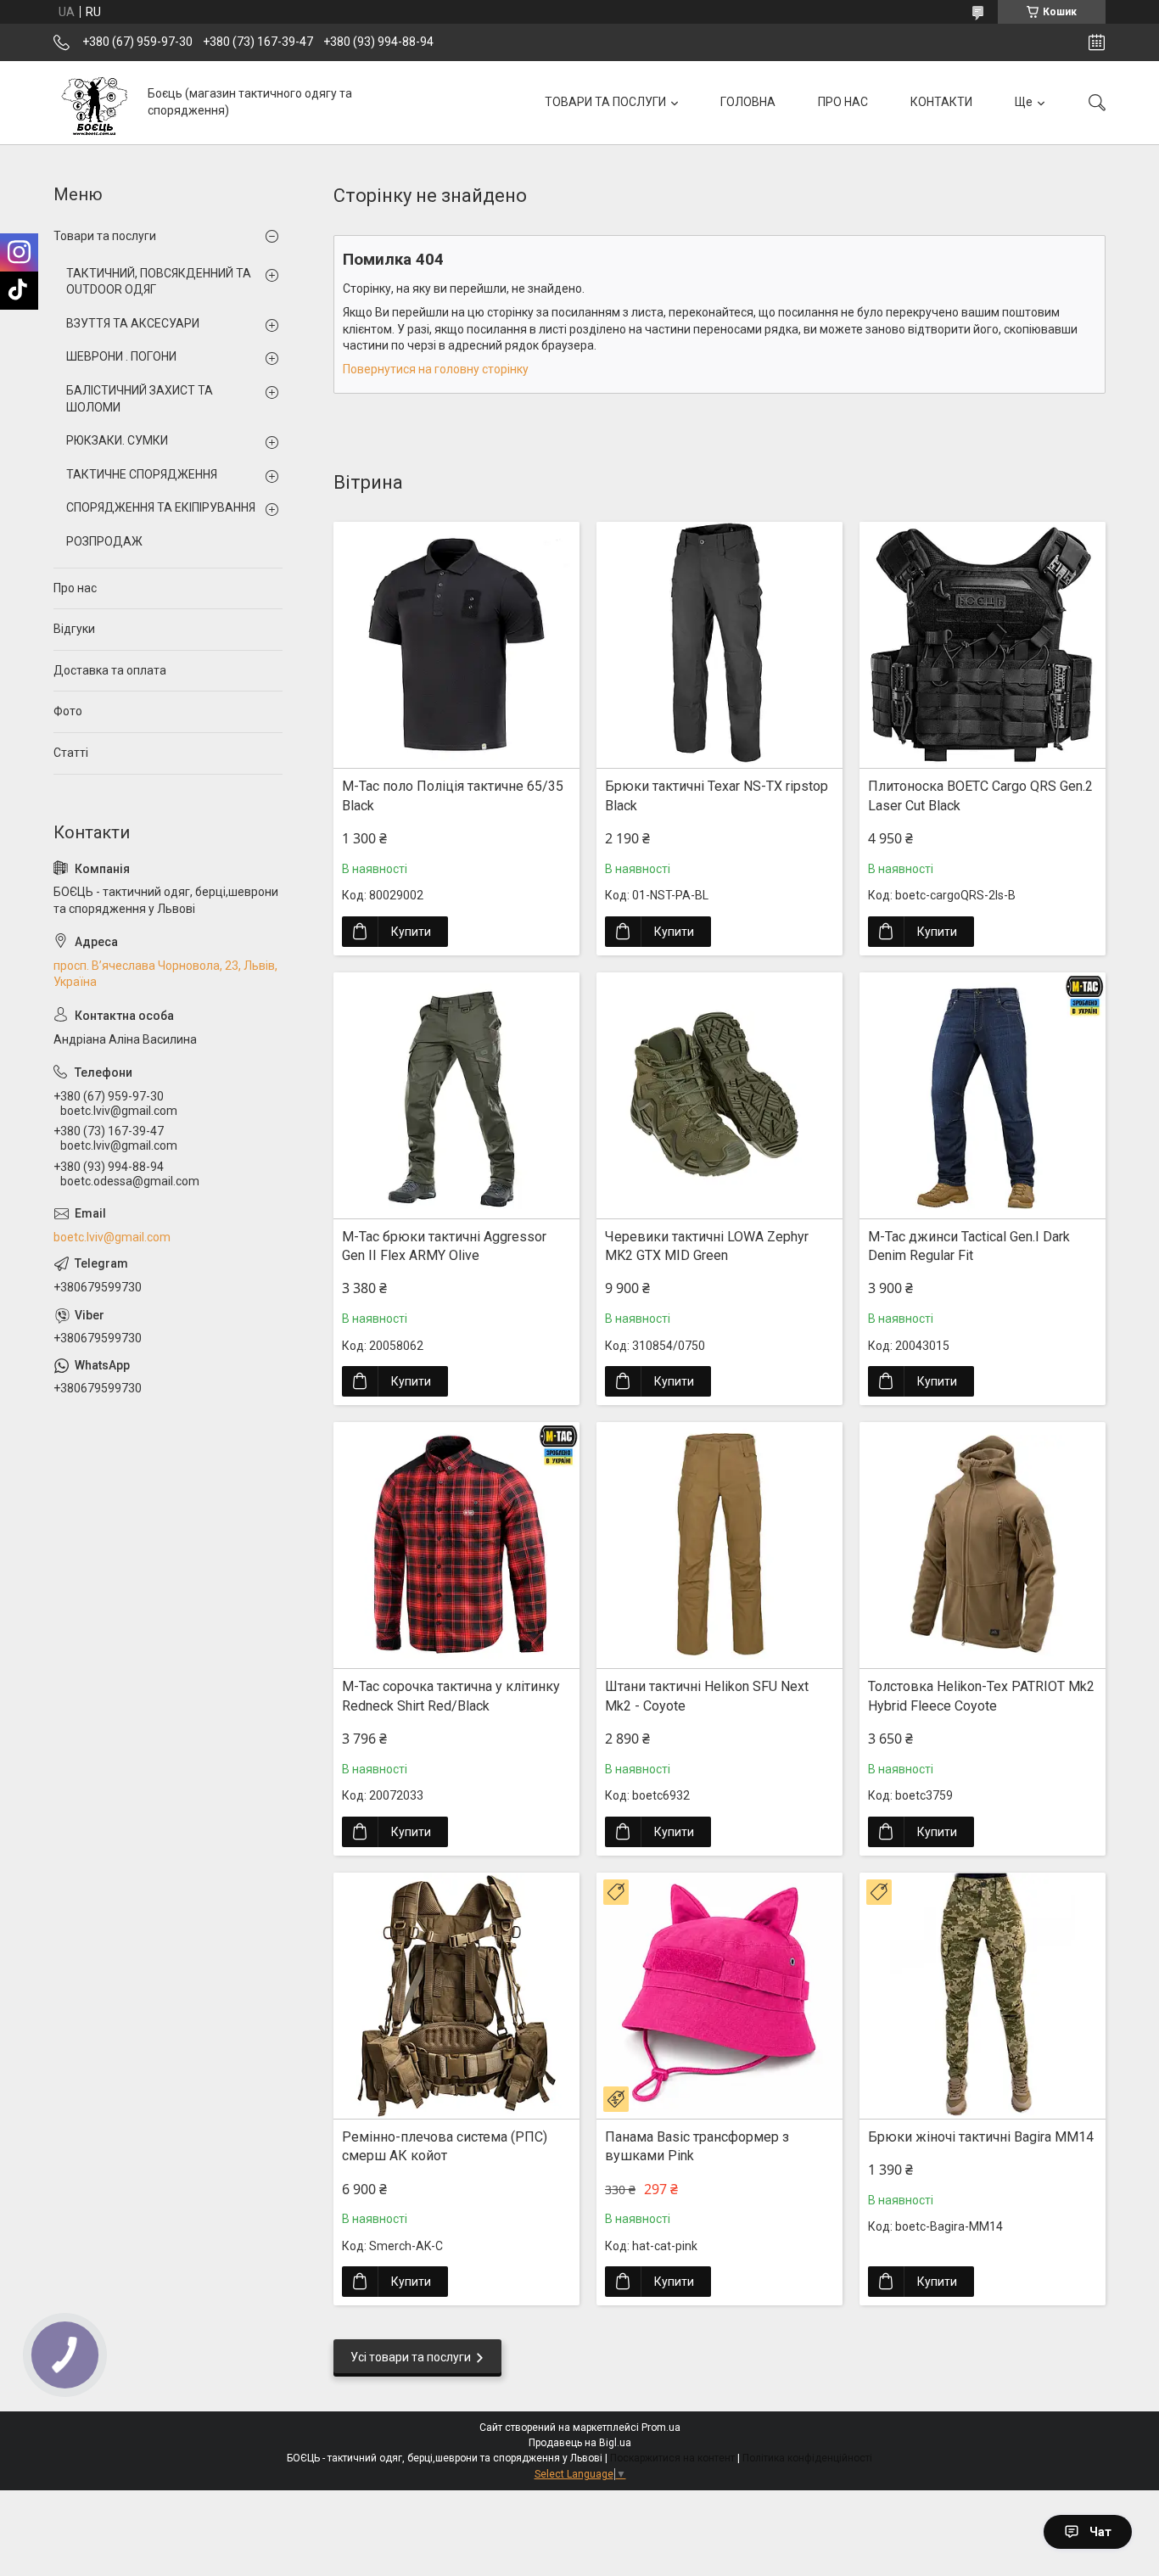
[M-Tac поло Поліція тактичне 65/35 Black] (456, 645)
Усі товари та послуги (411, 2357)
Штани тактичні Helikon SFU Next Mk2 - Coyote (707, 1696)
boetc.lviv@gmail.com (112, 1237)
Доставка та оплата (110, 670)
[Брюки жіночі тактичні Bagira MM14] (983, 1996)
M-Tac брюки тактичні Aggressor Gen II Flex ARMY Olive (444, 1246)
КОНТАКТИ (941, 102)
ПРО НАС (843, 102)
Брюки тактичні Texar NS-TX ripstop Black (717, 795)
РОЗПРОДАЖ (104, 541)
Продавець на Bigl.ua (580, 2443)
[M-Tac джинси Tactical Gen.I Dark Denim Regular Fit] (983, 1095)
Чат (1100, 2532)
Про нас (75, 588)
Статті (71, 753)
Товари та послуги (105, 236)
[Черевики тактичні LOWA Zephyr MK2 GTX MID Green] (719, 1095)
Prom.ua (661, 2428)
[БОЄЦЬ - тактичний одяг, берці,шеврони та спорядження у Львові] (94, 102)
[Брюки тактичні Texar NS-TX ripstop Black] (719, 645)
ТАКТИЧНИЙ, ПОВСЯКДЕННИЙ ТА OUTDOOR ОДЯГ (159, 282)
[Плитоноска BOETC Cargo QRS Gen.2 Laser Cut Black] (983, 645)
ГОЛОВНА (748, 102)
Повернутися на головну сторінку (436, 369)
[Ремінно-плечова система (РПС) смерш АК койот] (456, 1996)
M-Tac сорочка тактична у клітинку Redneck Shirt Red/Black (451, 1696)
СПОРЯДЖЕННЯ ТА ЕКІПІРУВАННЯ (161, 507)
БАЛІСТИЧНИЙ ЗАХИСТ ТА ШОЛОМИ (140, 399)
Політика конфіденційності (807, 2458)
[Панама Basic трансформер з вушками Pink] (719, 1996)
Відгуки (74, 629)
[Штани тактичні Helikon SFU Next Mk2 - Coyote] (719, 1545)
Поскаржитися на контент (672, 2458)
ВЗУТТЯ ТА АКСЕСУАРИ (133, 323)
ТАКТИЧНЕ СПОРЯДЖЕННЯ (142, 474)
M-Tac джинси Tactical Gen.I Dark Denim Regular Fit (969, 1246)
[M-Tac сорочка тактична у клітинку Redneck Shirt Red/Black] (456, 1545)
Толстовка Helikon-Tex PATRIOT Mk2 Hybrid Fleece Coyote (981, 1696)
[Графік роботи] (1097, 42)
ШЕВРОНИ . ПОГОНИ (121, 356)
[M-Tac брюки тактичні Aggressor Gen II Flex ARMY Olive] (456, 1095)
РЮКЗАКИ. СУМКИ (117, 440)
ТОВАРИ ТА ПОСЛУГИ (605, 102)
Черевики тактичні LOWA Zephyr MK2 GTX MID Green (707, 1246)
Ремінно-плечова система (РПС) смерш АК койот (445, 2146)
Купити (411, 932)
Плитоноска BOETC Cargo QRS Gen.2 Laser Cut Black (980, 795)
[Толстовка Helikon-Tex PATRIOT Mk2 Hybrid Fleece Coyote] (983, 1545)
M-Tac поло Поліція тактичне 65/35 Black (453, 795)
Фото (68, 711)
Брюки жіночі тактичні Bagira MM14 (981, 2137)
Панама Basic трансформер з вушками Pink (697, 2146)
